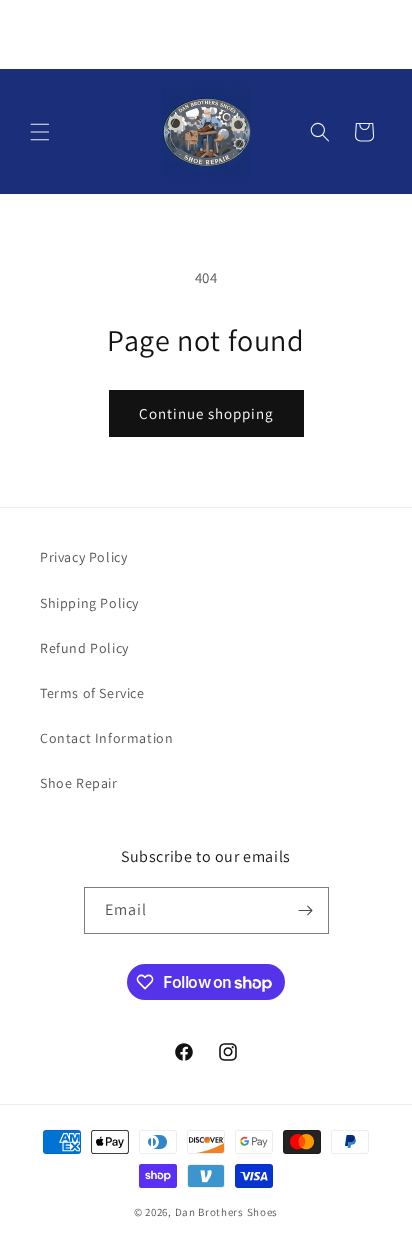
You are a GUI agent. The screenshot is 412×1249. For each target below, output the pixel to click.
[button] (40, 132)
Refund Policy (84, 648)
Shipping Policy (89, 603)
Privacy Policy (83, 557)
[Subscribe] (306, 910)
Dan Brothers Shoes (227, 1212)
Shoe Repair (79, 783)
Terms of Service (92, 693)
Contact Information (106, 738)
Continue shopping (206, 413)
